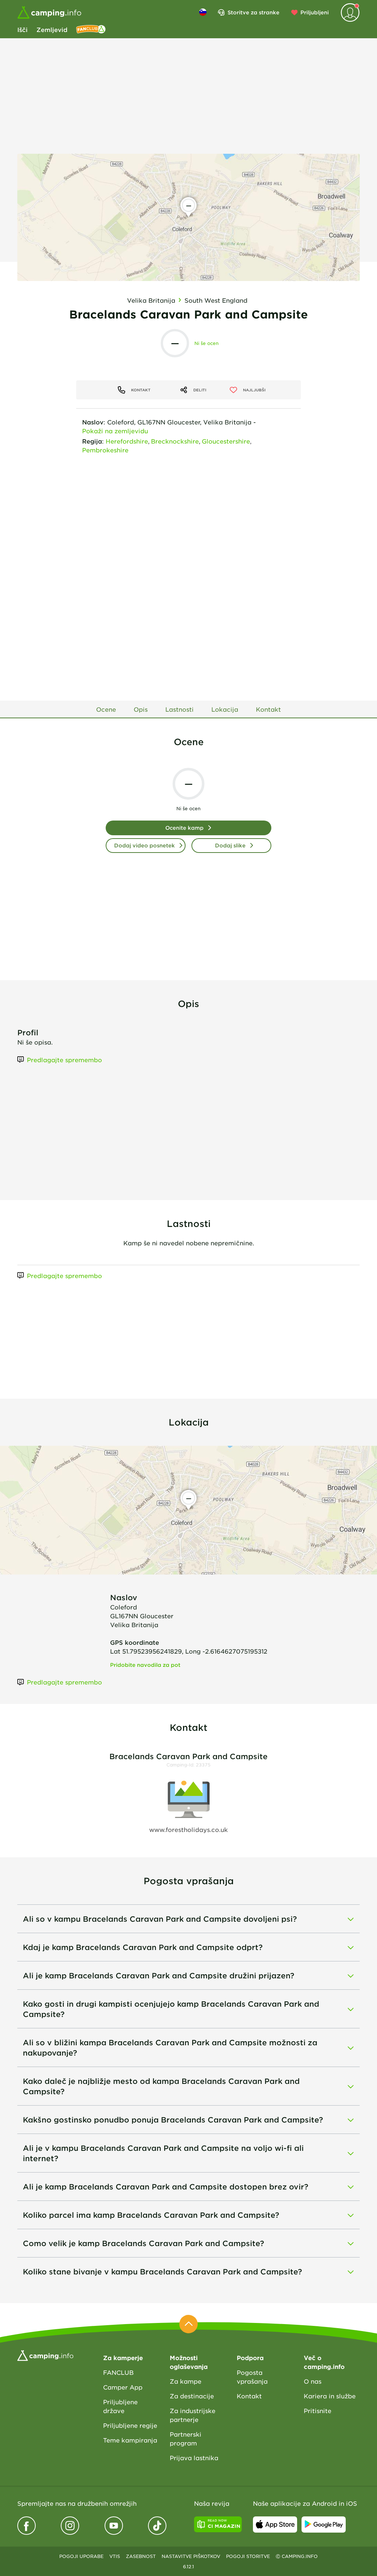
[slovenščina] (203, 12)
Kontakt (249, 2396)
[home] (45, 2355)
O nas (313, 2381)
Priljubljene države (120, 2406)
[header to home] (49, 13)
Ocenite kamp (184, 828)
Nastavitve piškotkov (191, 2556)
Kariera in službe (330, 2396)
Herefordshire (127, 441)
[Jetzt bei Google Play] (324, 2525)
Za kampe (186, 2381)
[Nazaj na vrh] (188, 2324)
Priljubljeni (315, 12)
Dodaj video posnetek (145, 845)
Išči (22, 29)
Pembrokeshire (105, 450)
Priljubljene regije (130, 2425)
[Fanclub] (91, 29)
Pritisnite (318, 2410)
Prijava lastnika (194, 2458)
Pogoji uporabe (81, 2556)
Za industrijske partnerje (193, 2415)
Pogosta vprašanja (252, 2377)
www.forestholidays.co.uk (188, 1829)
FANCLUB (118, 2372)
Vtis (115, 2556)
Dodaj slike (230, 845)
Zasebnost (141, 2556)
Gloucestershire (226, 441)
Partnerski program (186, 2438)
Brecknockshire (175, 441)
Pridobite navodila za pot (145, 1665)
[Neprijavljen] (350, 13)
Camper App (123, 2387)
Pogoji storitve (248, 2556)
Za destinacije (192, 2396)
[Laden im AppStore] (275, 2525)
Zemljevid (52, 29)
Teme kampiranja (130, 2440)
